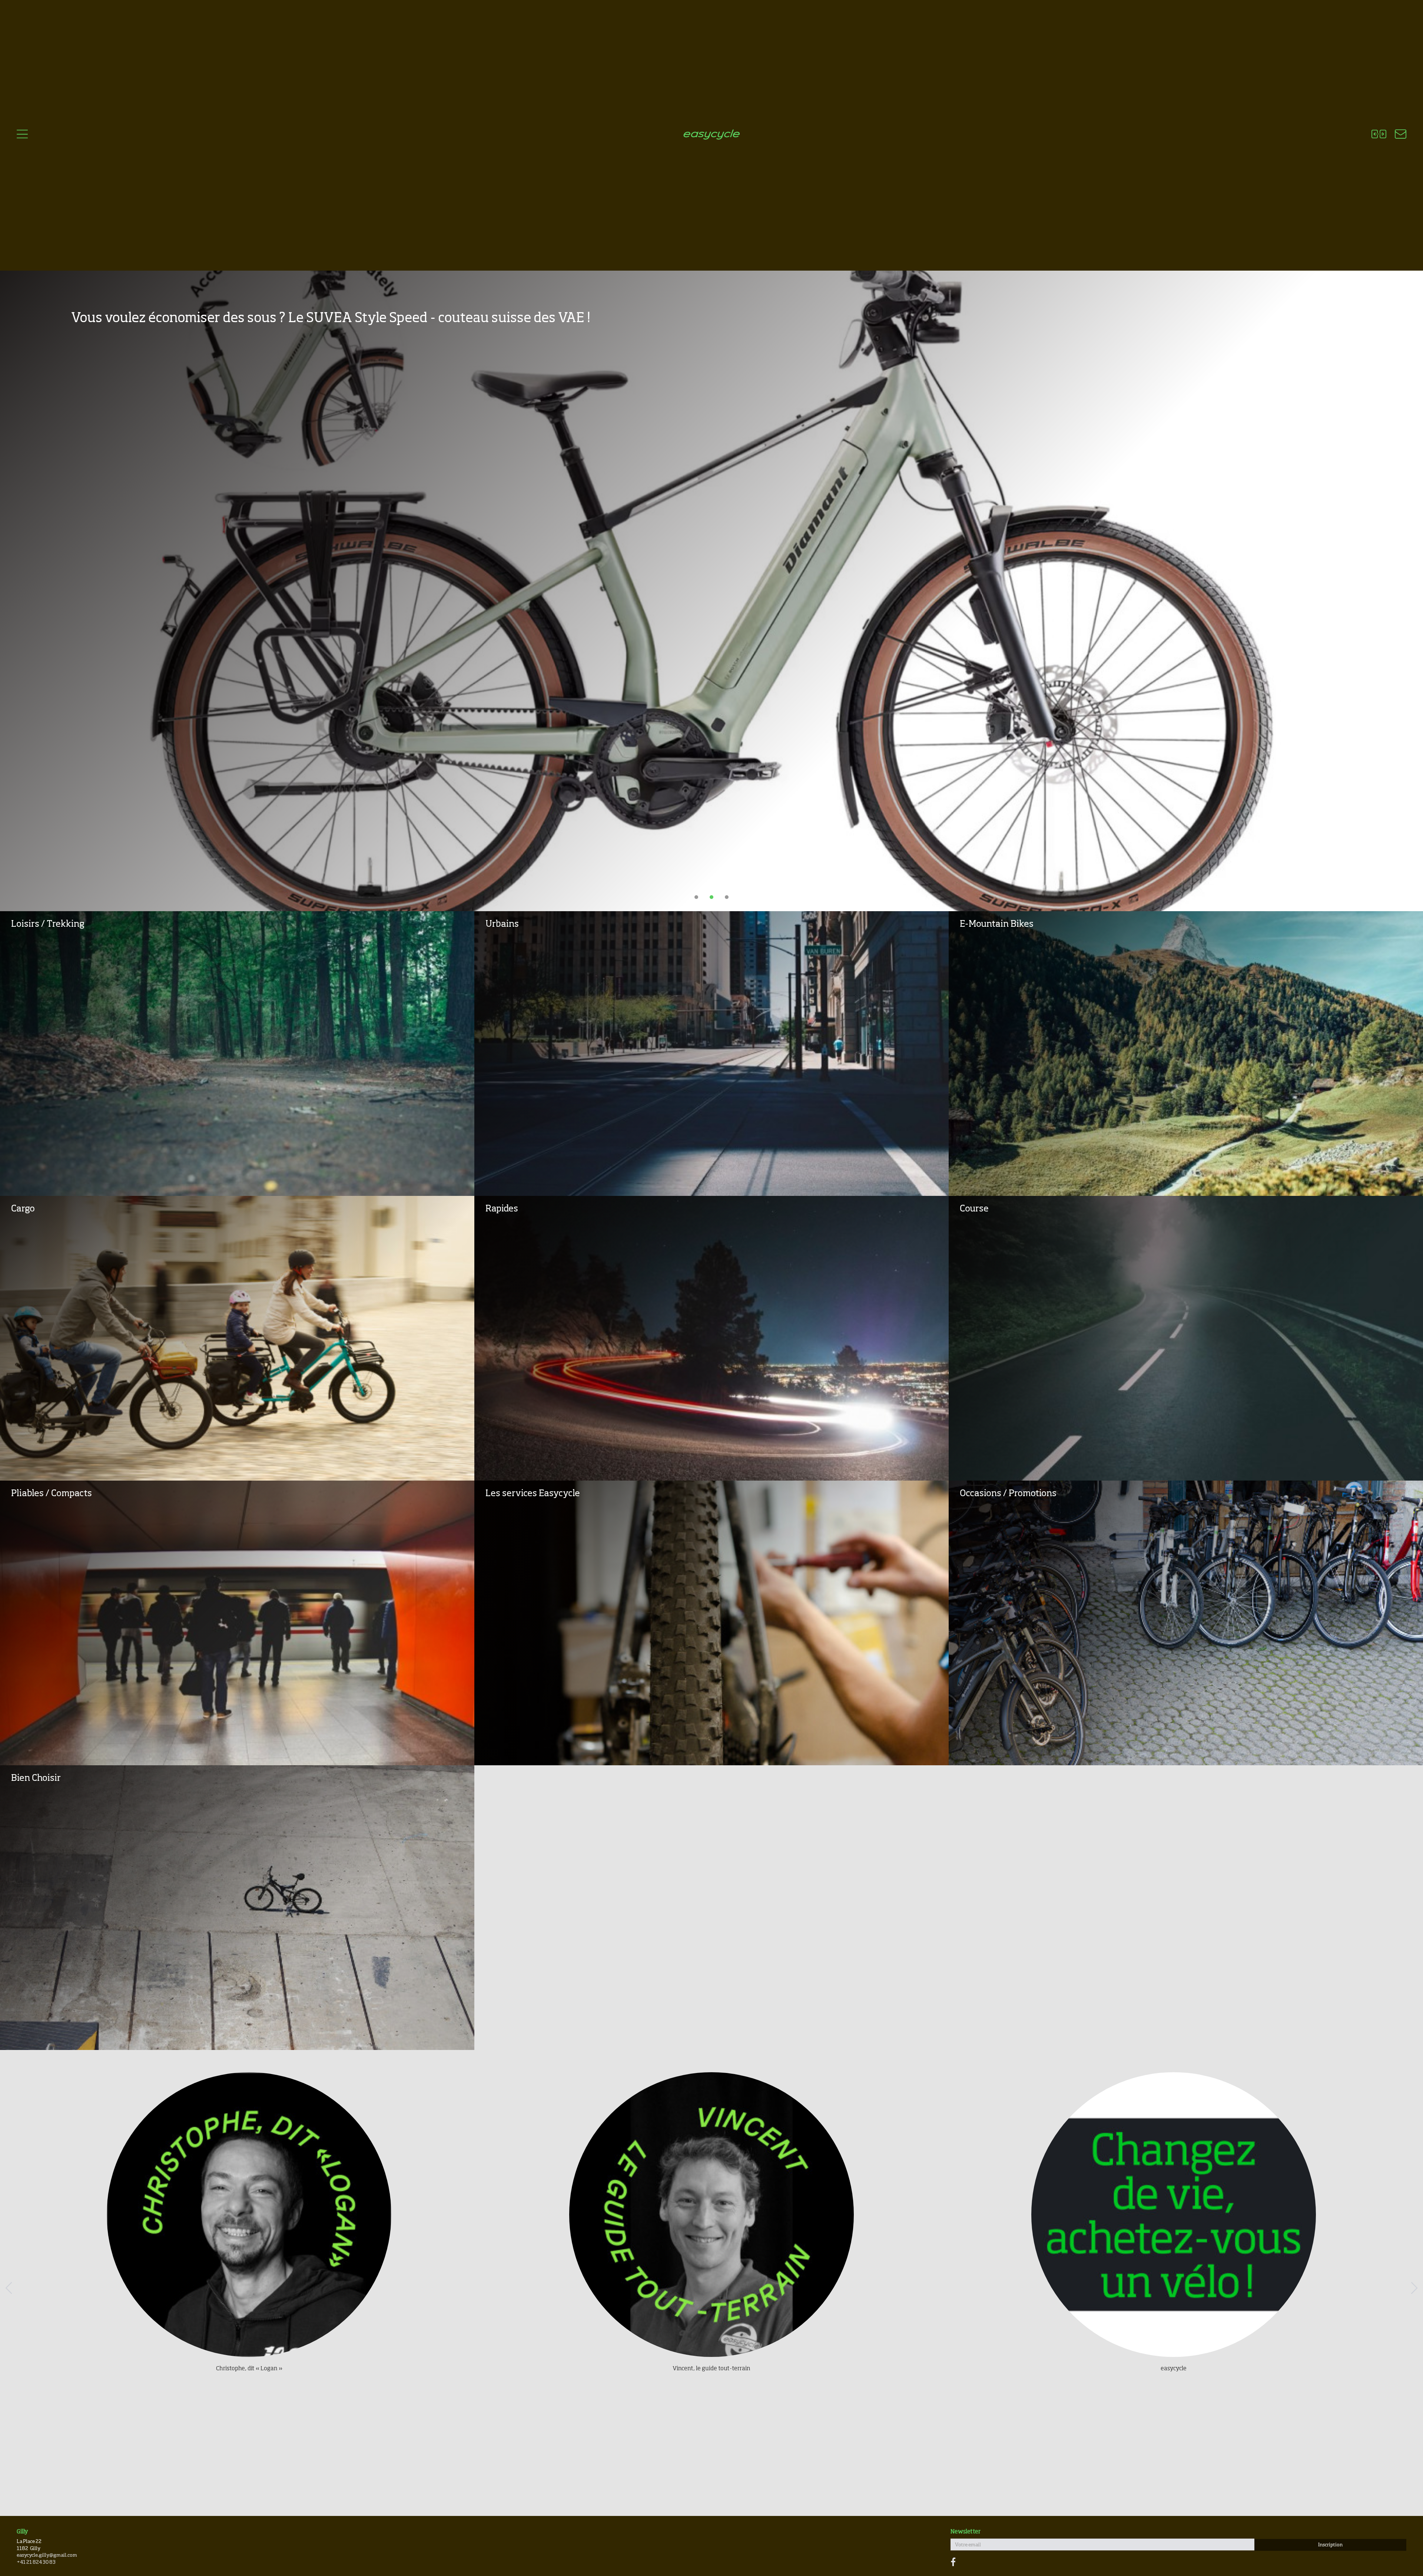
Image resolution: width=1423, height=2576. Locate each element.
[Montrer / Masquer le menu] (22, 135)
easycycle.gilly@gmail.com (47, 2555)
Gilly (22, 2532)
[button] (14, 2286)
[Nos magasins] (1396, 135)
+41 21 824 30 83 (36, 2562)
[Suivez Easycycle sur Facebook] (953, 2563)
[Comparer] (1379, 135)
